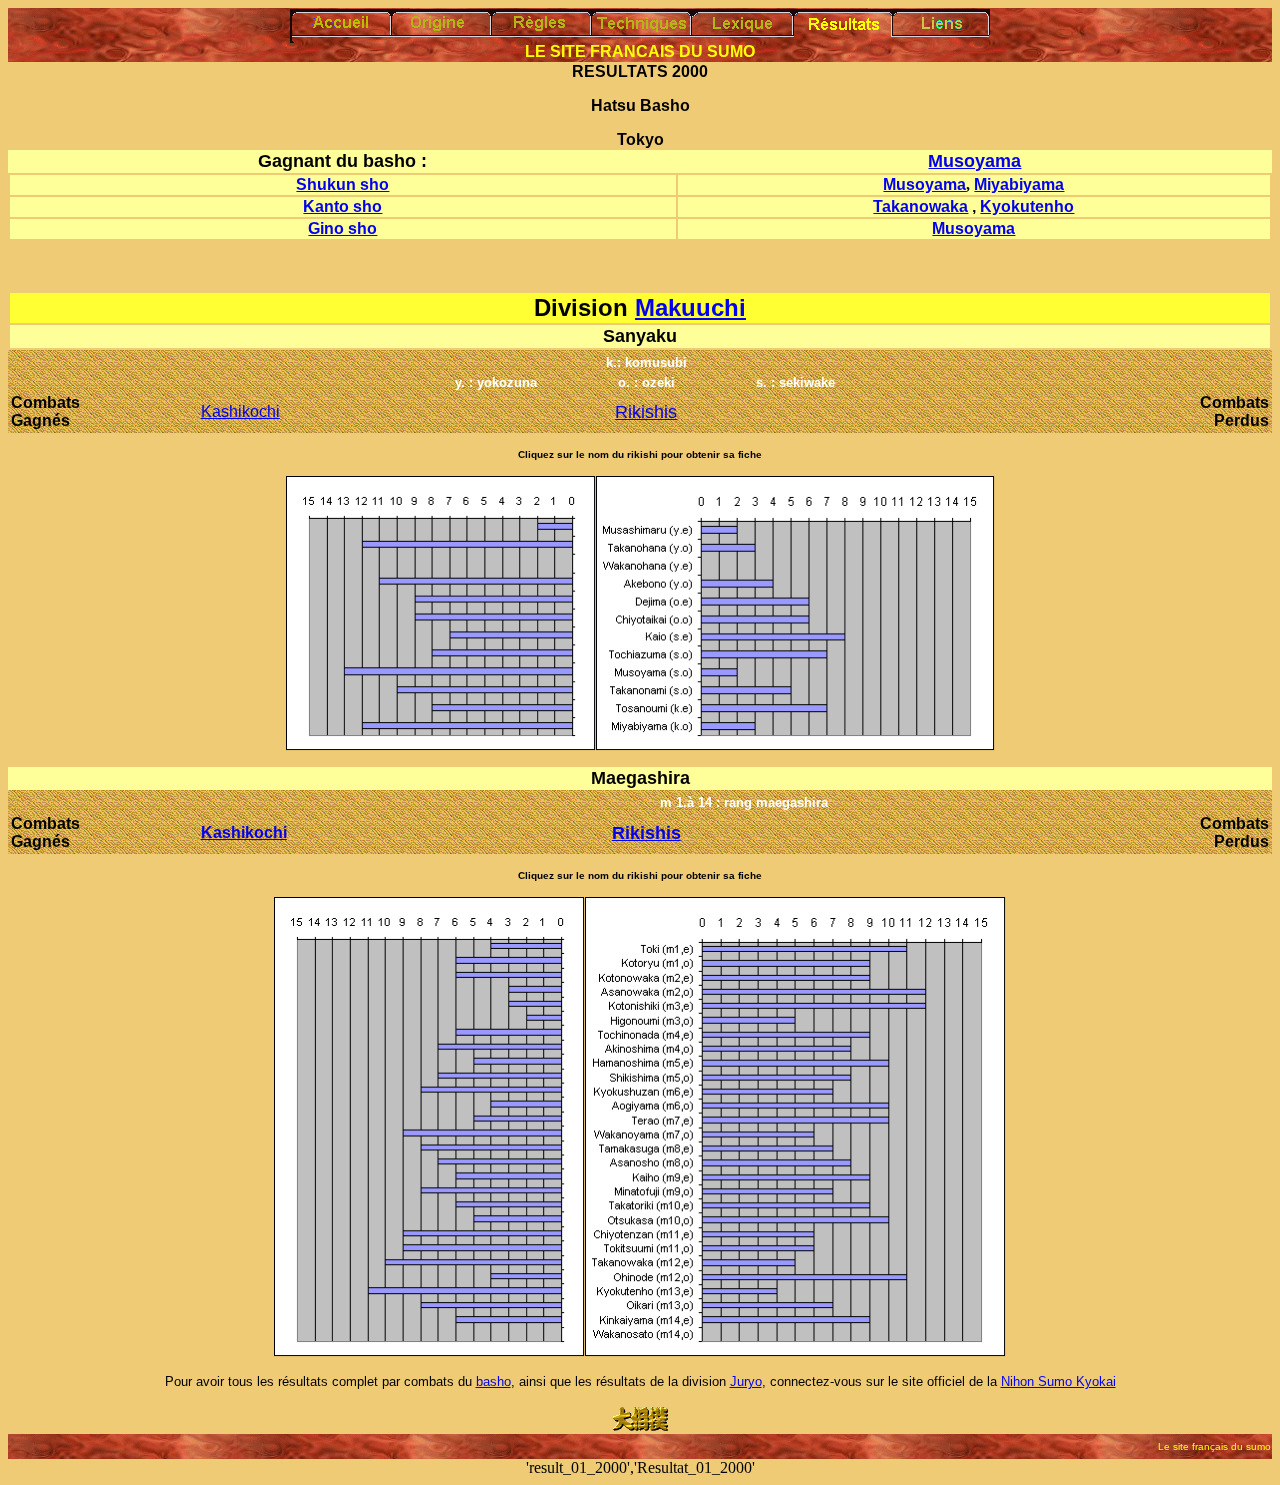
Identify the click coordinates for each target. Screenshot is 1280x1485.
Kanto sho (342, 206)
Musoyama (974, 161)
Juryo (746, 1381)
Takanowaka (920, 206)
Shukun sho (342, 184)
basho (493, 1381)
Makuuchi (690, 307)
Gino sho (342, 228)
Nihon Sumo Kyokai (1058, 1381)
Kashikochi (240, 411)
